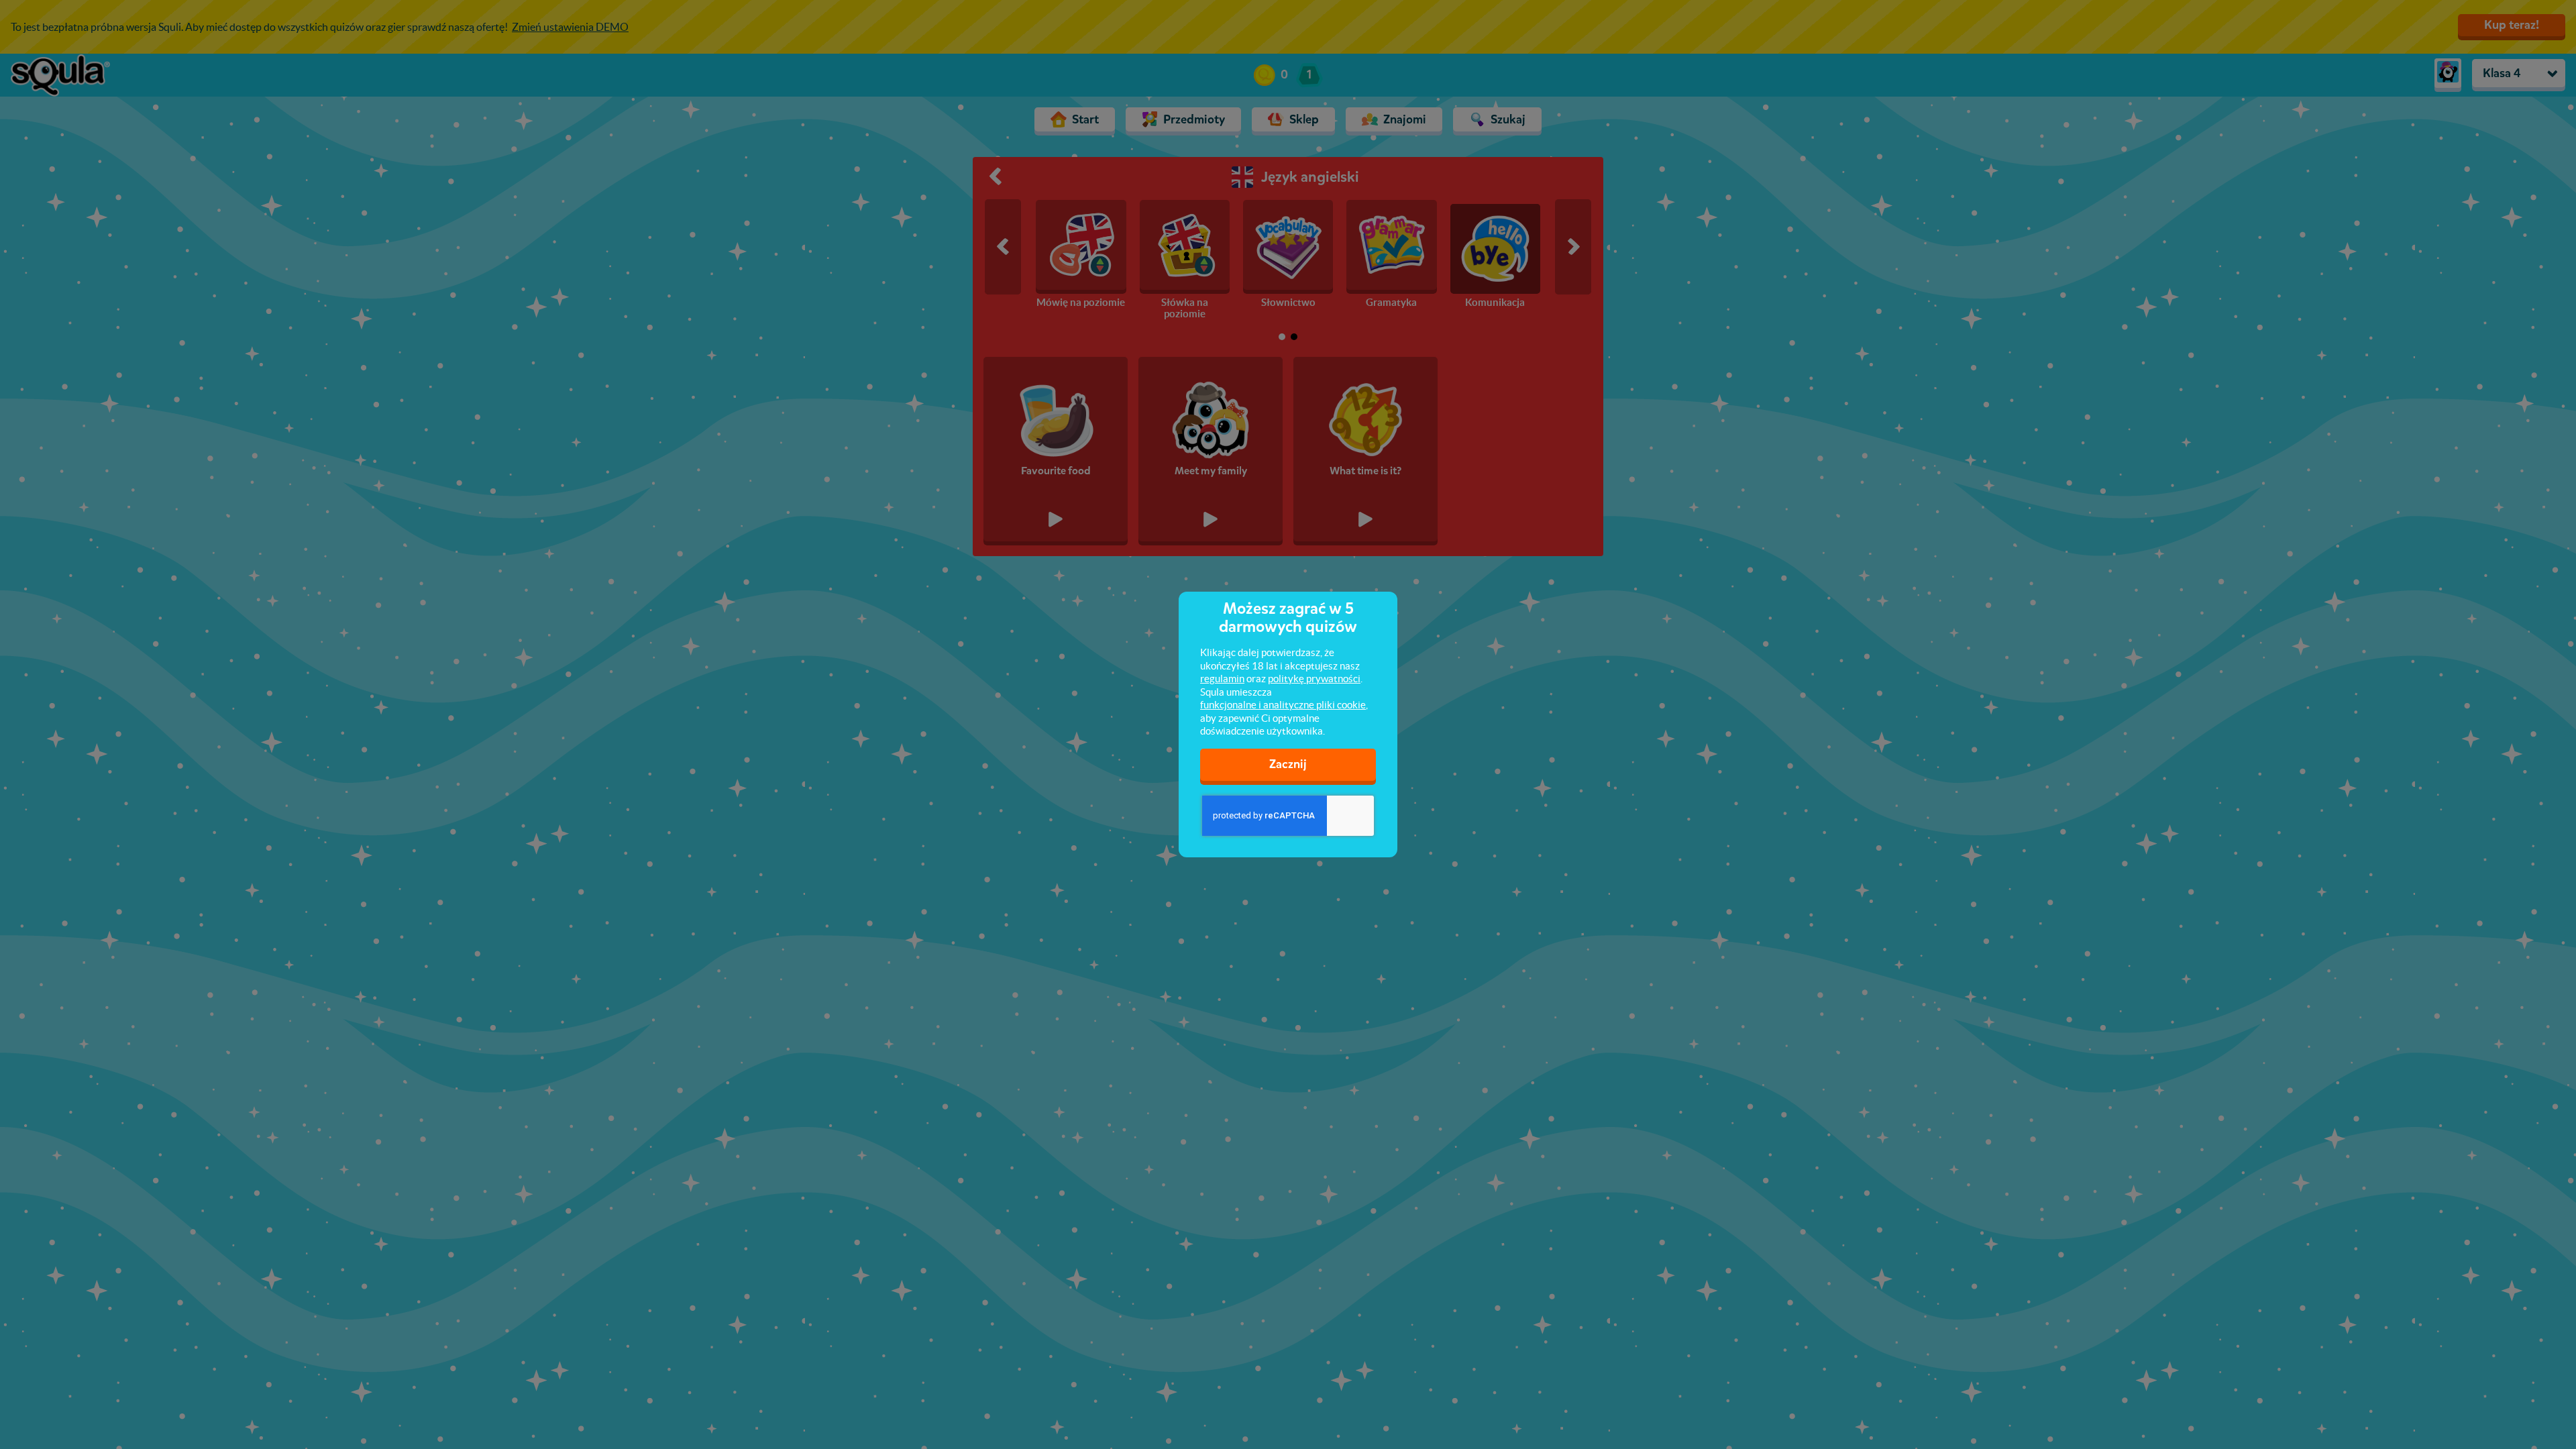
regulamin (1222, 679)
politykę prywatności (1314, 679)
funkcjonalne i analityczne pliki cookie (1283, 705)
